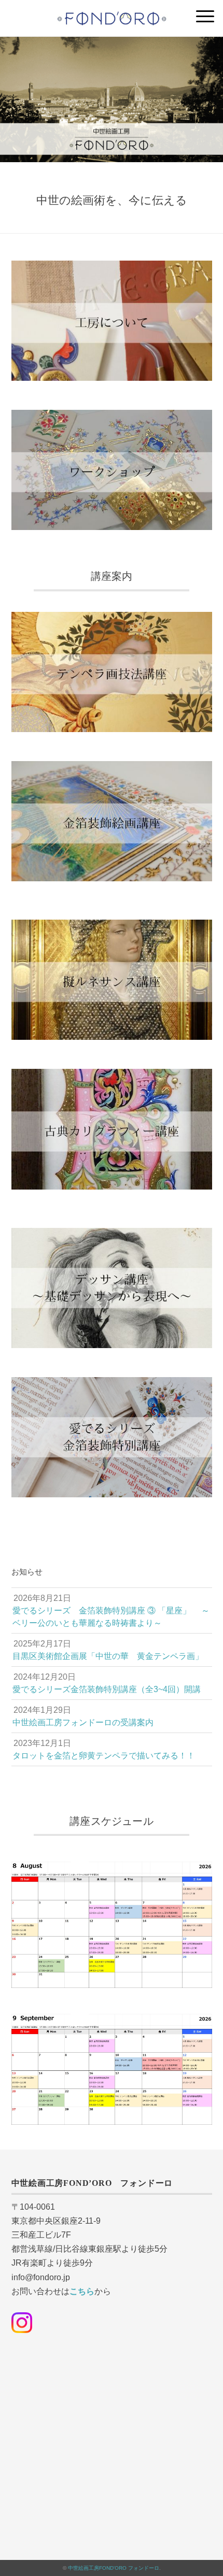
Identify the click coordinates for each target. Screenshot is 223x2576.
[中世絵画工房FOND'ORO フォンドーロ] (112, 13)
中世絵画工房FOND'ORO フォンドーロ (114, 2568)
